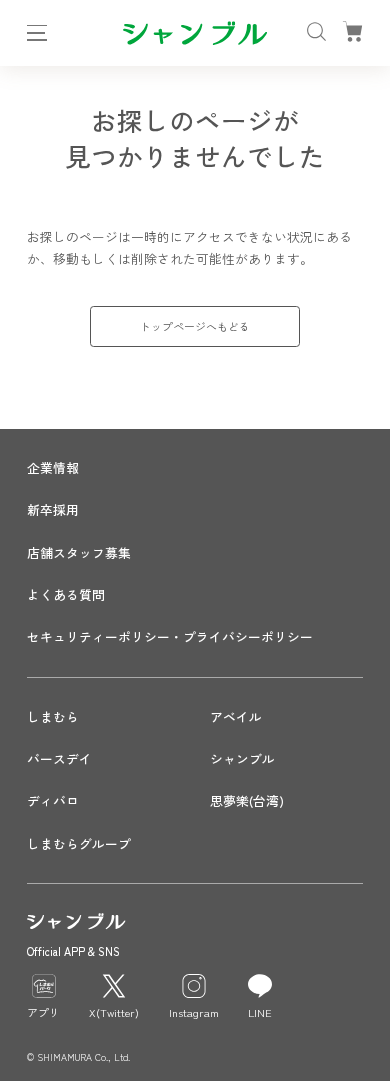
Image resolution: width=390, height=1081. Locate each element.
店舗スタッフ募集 (79, 552)
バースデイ (59, 758)
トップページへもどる (195, 326)
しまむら (53, 716)
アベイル (236, 716)
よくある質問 (66, 594)
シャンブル (242, 758)
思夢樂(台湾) (247, 800)
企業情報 (53, 467)
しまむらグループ (79, 843)
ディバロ (53, 800)
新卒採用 (53, 509)
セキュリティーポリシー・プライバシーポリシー (170, 636)
